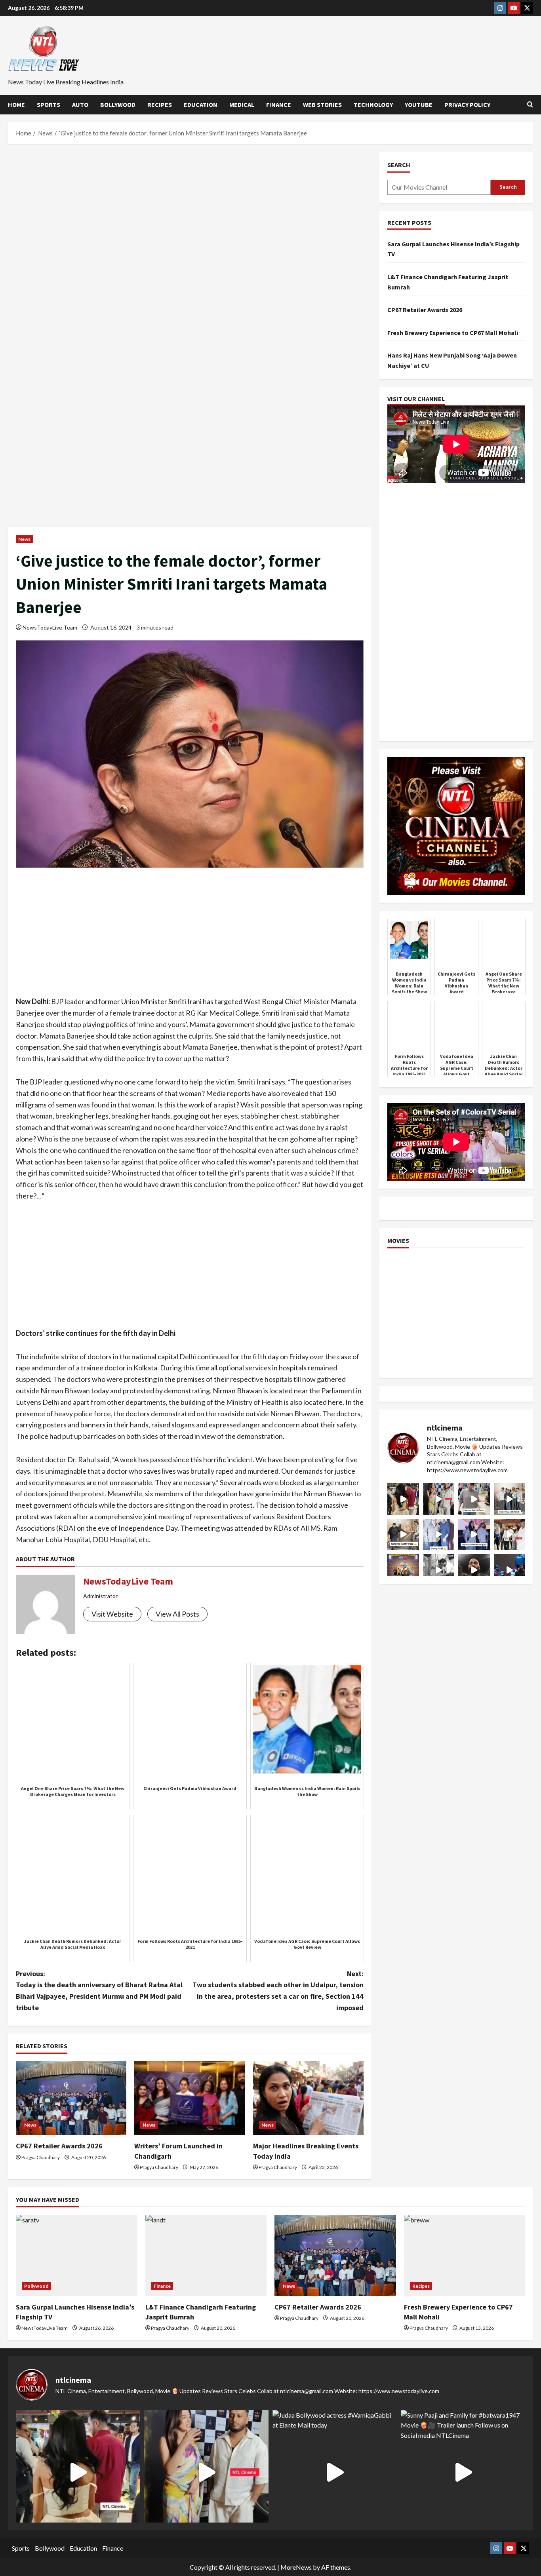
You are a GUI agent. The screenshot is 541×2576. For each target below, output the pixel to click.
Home (16, 105)
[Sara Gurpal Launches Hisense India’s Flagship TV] (77, 2255)
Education (201, 105)
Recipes (160, 105)
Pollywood (36, 2286)
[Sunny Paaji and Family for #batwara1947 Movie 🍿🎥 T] (510, 1499)
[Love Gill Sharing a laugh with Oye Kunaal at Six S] (439, 1499)
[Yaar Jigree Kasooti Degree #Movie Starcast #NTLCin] (474, 1570)
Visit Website (112, 1614)
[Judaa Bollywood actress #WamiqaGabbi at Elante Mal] (474, 1499)
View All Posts (177, 1614)
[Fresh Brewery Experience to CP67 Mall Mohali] (465, 2255)
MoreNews (296, 2567)
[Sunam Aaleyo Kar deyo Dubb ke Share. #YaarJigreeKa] (510, 1570)
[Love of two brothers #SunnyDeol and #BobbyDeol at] (403, 1534)
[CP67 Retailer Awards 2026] (71, 2098)
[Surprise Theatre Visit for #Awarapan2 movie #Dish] (474, 1534)
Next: (278, 1991)
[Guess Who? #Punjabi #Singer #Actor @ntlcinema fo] (403, 1499)
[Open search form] (530, 105)
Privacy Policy (467, 105)
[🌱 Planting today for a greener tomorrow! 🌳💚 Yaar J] (439, 1570)
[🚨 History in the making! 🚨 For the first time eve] (403, 1570)
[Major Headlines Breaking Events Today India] (308, 2098)
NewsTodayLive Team (50, 627)
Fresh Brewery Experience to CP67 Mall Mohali (453, 333)
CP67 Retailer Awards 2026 (59, 2146)
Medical (242, 105)
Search (399, 165)
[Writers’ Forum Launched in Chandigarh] (190, 2098)
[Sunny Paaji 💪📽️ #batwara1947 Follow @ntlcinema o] (439, 1534)
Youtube (419, 105)
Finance (279, 105)
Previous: (99, 1991)
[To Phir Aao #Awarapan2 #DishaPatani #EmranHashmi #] (510, 1534)
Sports (49, 105)
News (24, 539)
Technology (373, 105)
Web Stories (322, 105)
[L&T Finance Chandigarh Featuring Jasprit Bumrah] (206, 2255)
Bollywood (118, 105)
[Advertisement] (190, 210)
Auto (80, 105)
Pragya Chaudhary (41, 2157)
